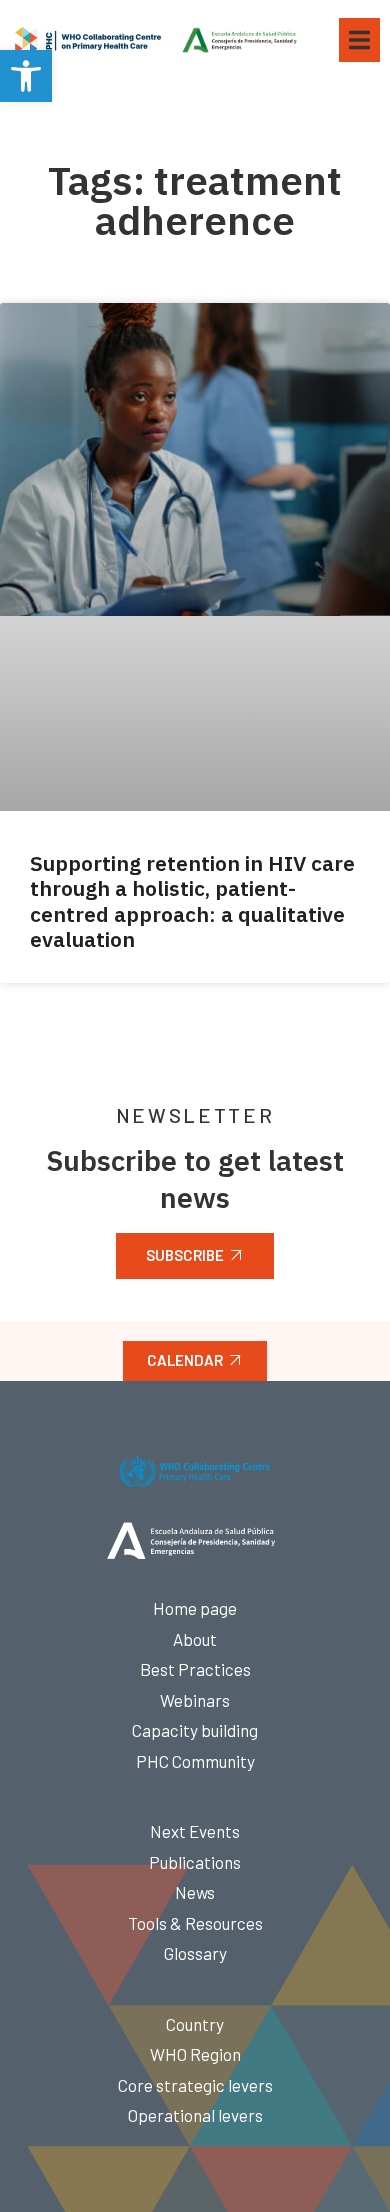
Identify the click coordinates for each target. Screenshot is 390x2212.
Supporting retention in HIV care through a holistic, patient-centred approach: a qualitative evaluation (192, 901)
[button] (26, 76)
